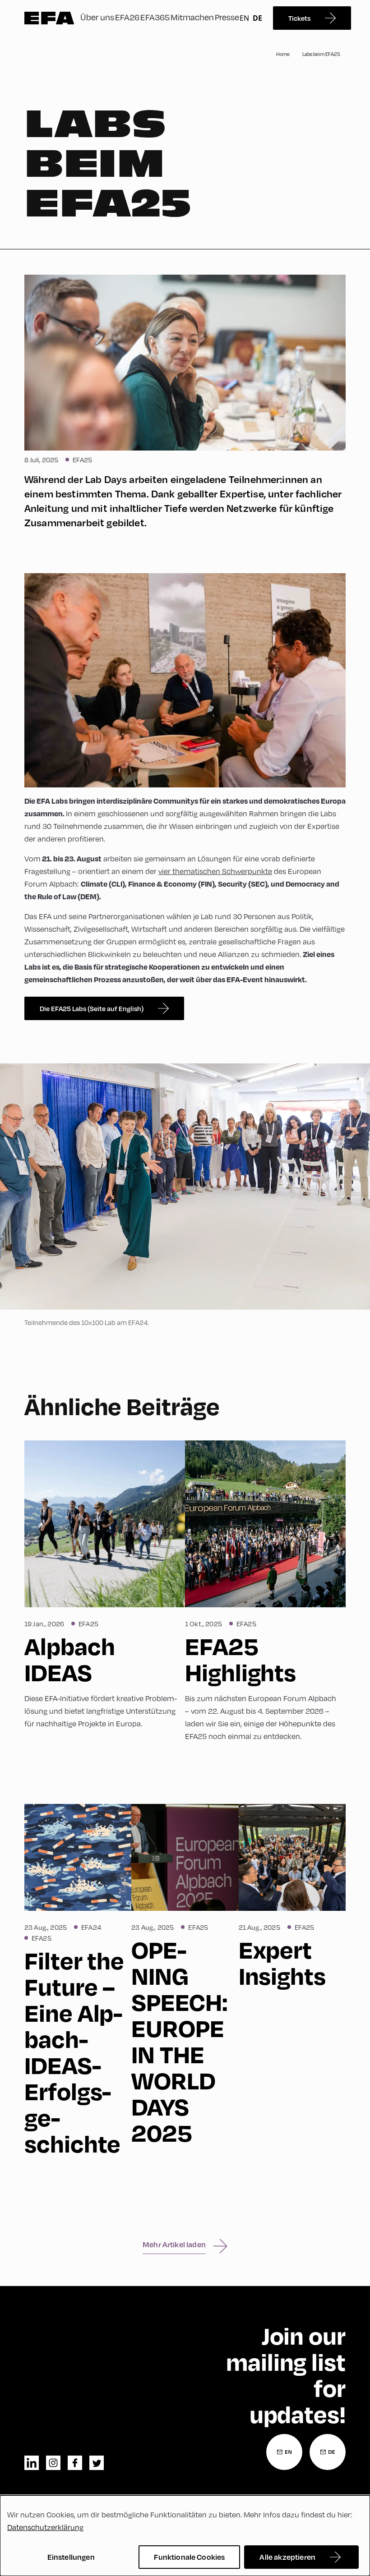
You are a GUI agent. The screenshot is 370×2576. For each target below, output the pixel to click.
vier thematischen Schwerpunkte (215, 871)
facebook (75, 2463)
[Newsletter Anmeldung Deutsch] (328, 2452)
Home (283, 54)
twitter (97, 2463)
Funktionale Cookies (189, 2557)
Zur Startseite (49, 18)
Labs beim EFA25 (321, 54)
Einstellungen (71, 2557)
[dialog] (185, 2536)
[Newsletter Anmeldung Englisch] (284, 2452)
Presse (227, 17)
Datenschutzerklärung (45, 2527)
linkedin (32, 2463)
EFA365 (155, 17)
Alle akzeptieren (287, 2557)
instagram (53, 2463)
